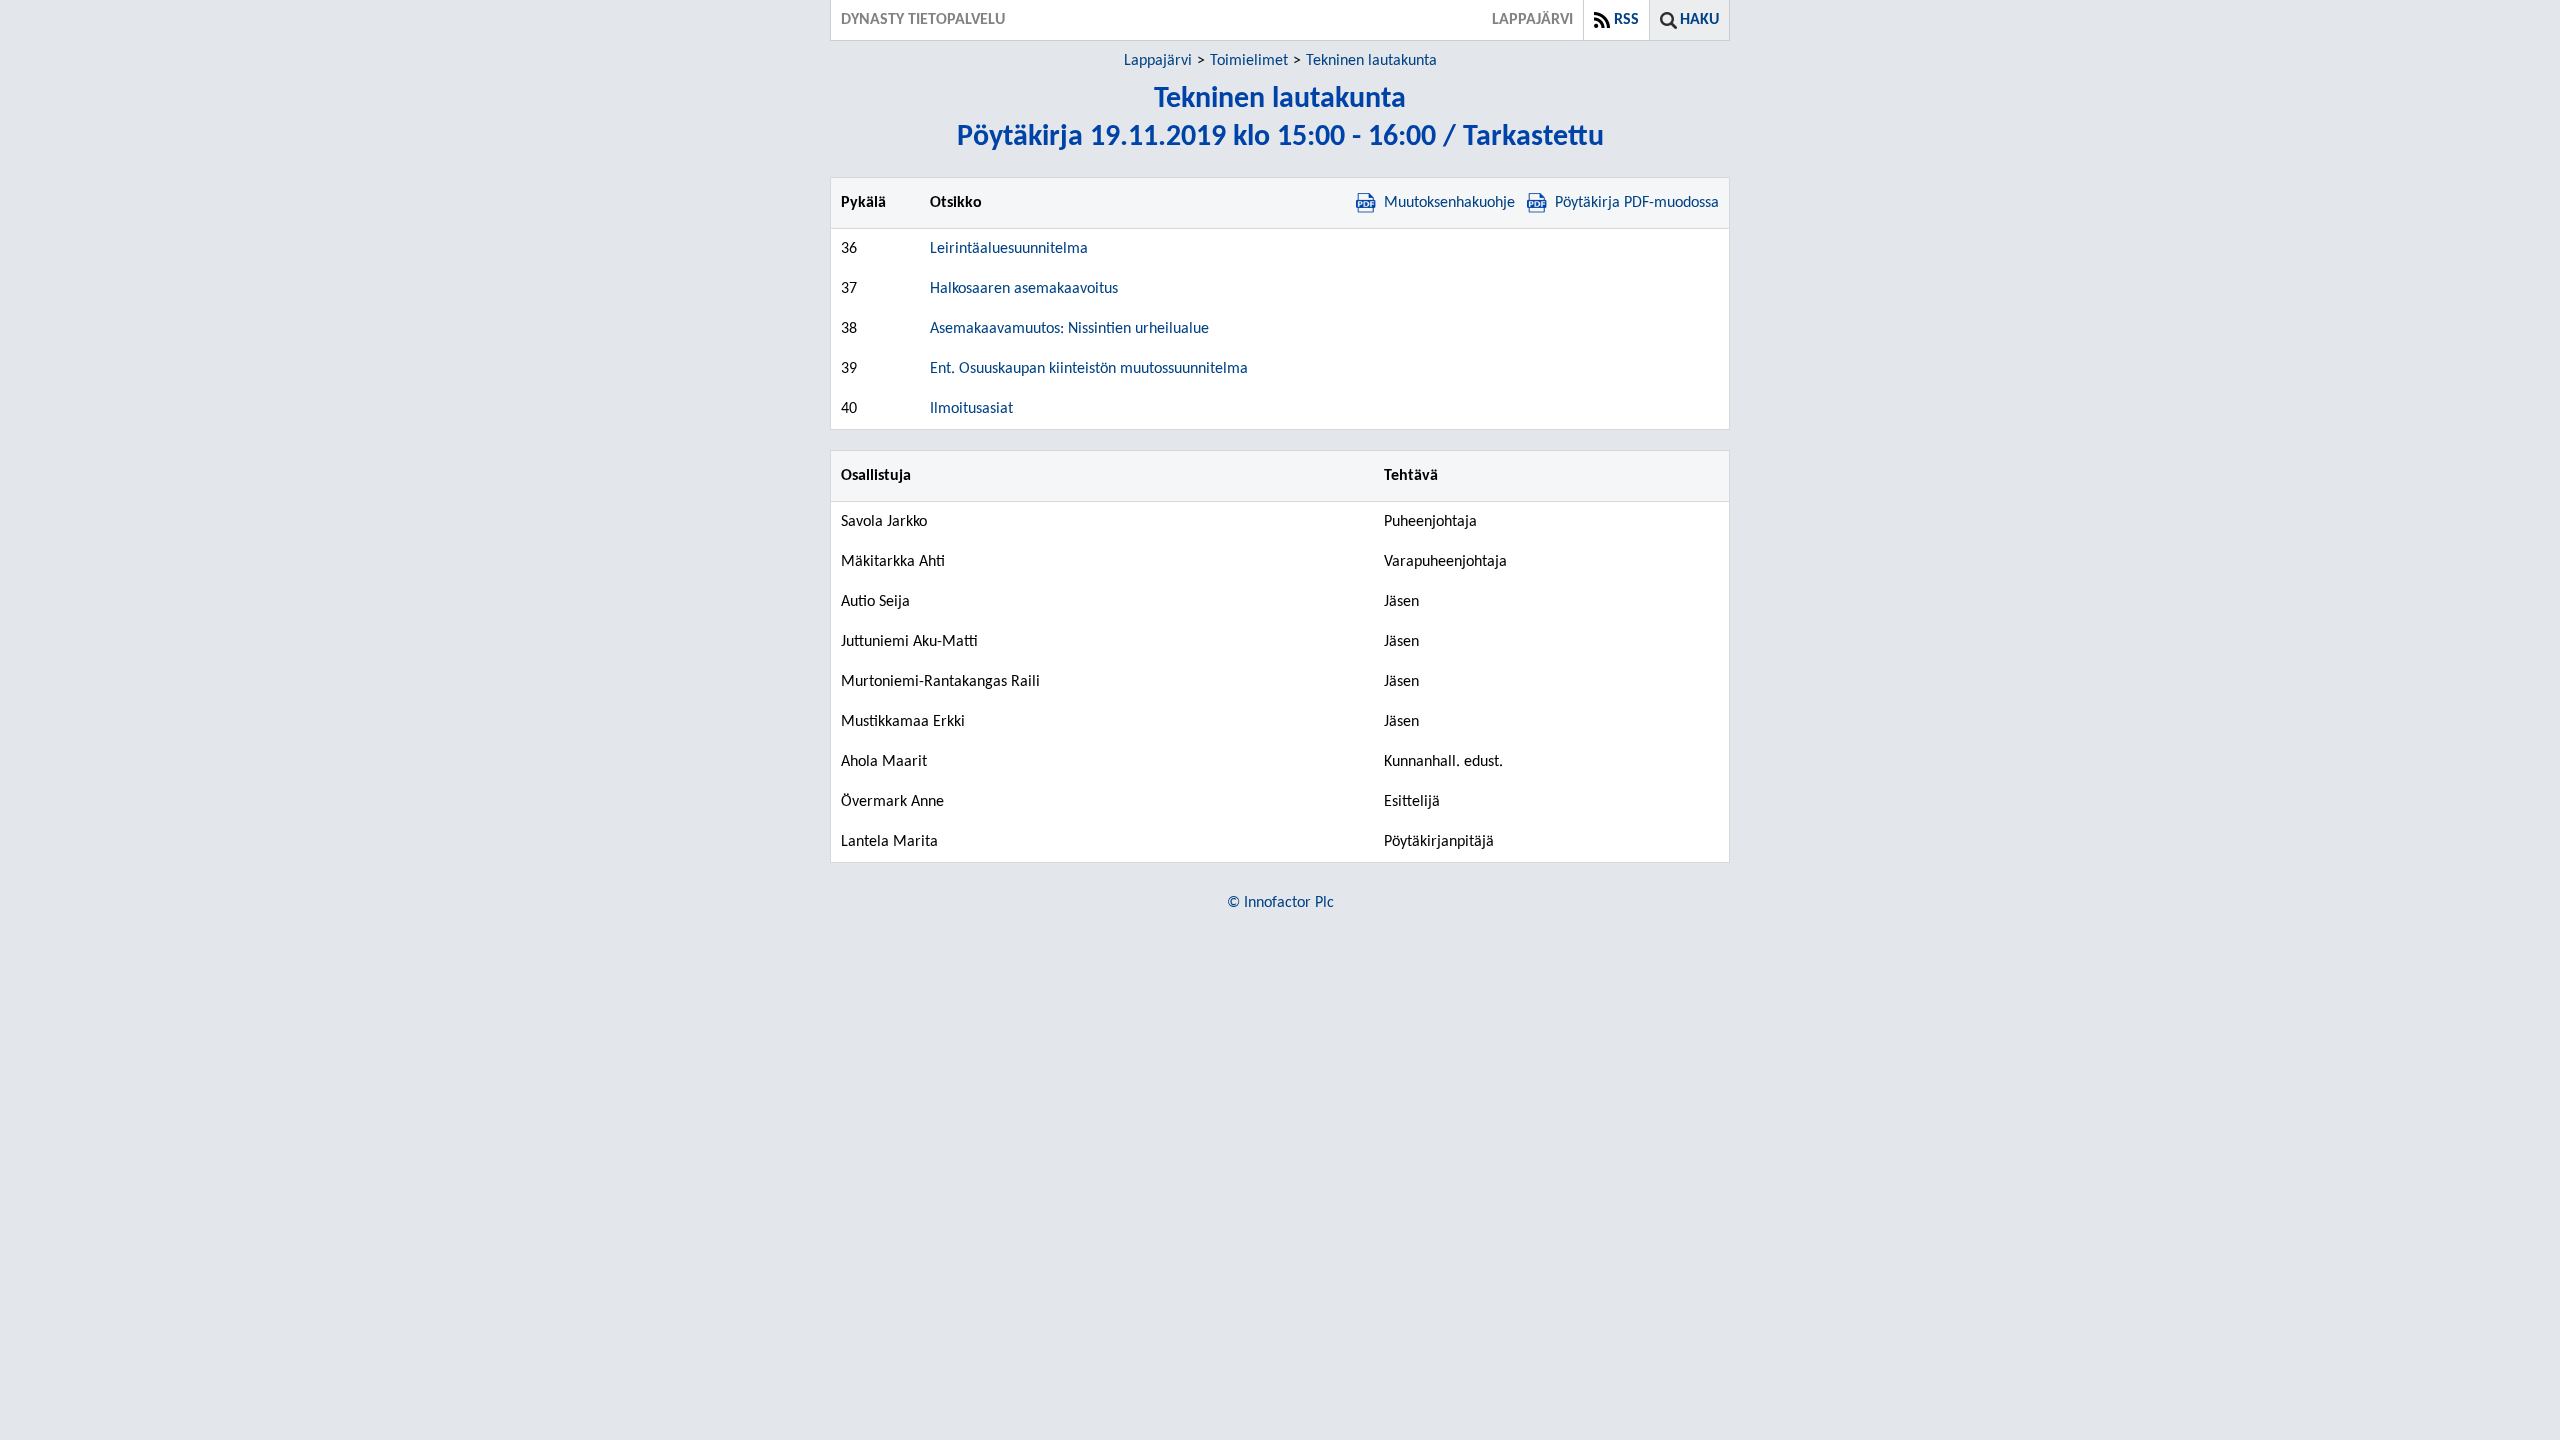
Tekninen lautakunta (1371, 61)
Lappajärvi (1158, 61)
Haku (1699, 20)
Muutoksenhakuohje (1449, 203)
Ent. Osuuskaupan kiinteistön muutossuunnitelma (1089, 369)
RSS (1626, 20)
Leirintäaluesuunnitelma (1009, 249)
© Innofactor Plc (1280, 903)
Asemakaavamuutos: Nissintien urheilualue (1069, 329)
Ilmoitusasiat (971, 409)
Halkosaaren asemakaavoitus (1024, 289)
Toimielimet (1249, 61)
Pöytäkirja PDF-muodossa (1637, 203)
